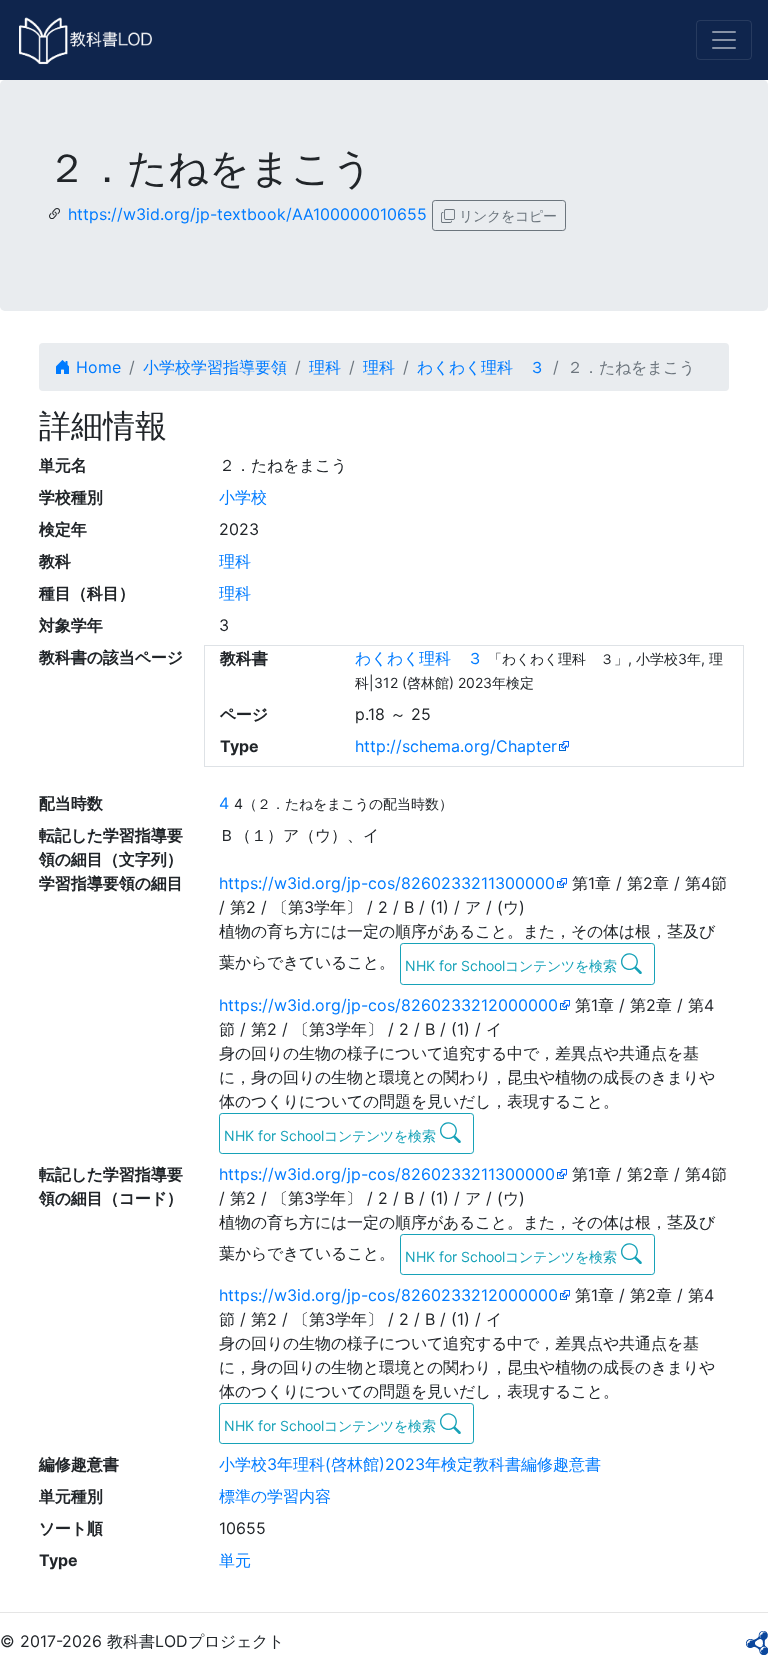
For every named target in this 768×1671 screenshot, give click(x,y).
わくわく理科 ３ (481, 367)
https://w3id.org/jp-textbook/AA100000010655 (247, 214)
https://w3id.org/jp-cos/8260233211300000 (387, 883)
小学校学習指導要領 (215, 367)
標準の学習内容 (275, 1496)
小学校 (243, 497)
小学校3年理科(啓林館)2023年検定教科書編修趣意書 (410, 1464)
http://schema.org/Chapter (456, 746)
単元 (235, 1560)
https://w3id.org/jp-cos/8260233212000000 (388, 1005)
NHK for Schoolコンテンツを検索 (513, 965)
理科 (325, 367)
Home (96, 367)
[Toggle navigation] (724, 40)
